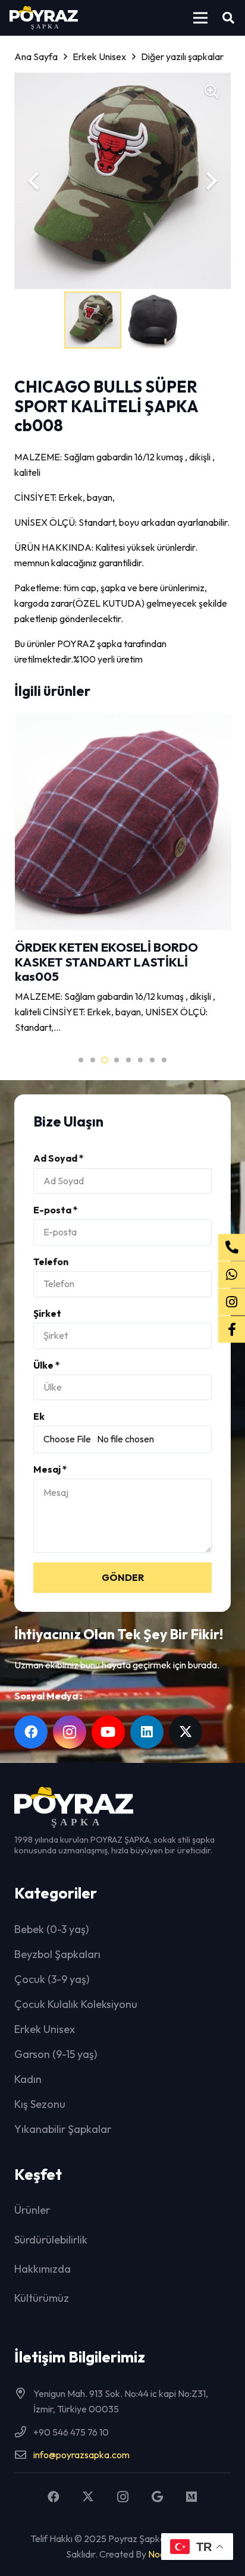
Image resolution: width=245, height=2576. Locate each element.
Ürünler (32, 2210)
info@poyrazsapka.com (81, 2455)
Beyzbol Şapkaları (57, 1954)
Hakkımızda (43, 2269)
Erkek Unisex (45, 2029)
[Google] (157, 2497)
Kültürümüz (42, 2298)
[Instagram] (70, 1732)
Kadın (28, 2079)
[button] (200, 18)
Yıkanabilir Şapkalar (63, 2129)
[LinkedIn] (147, 1732)
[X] (186, 1732)
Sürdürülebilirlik (51, 2240)
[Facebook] (31, 1732)
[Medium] (191, 2497)
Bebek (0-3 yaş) (51, 1929)
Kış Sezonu (40, 2104)
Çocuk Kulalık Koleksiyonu (76, 2004)
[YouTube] (108, 1732)
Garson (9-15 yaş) (56, 2054)
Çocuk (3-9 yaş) (52, 1979)
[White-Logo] (44, 18)
